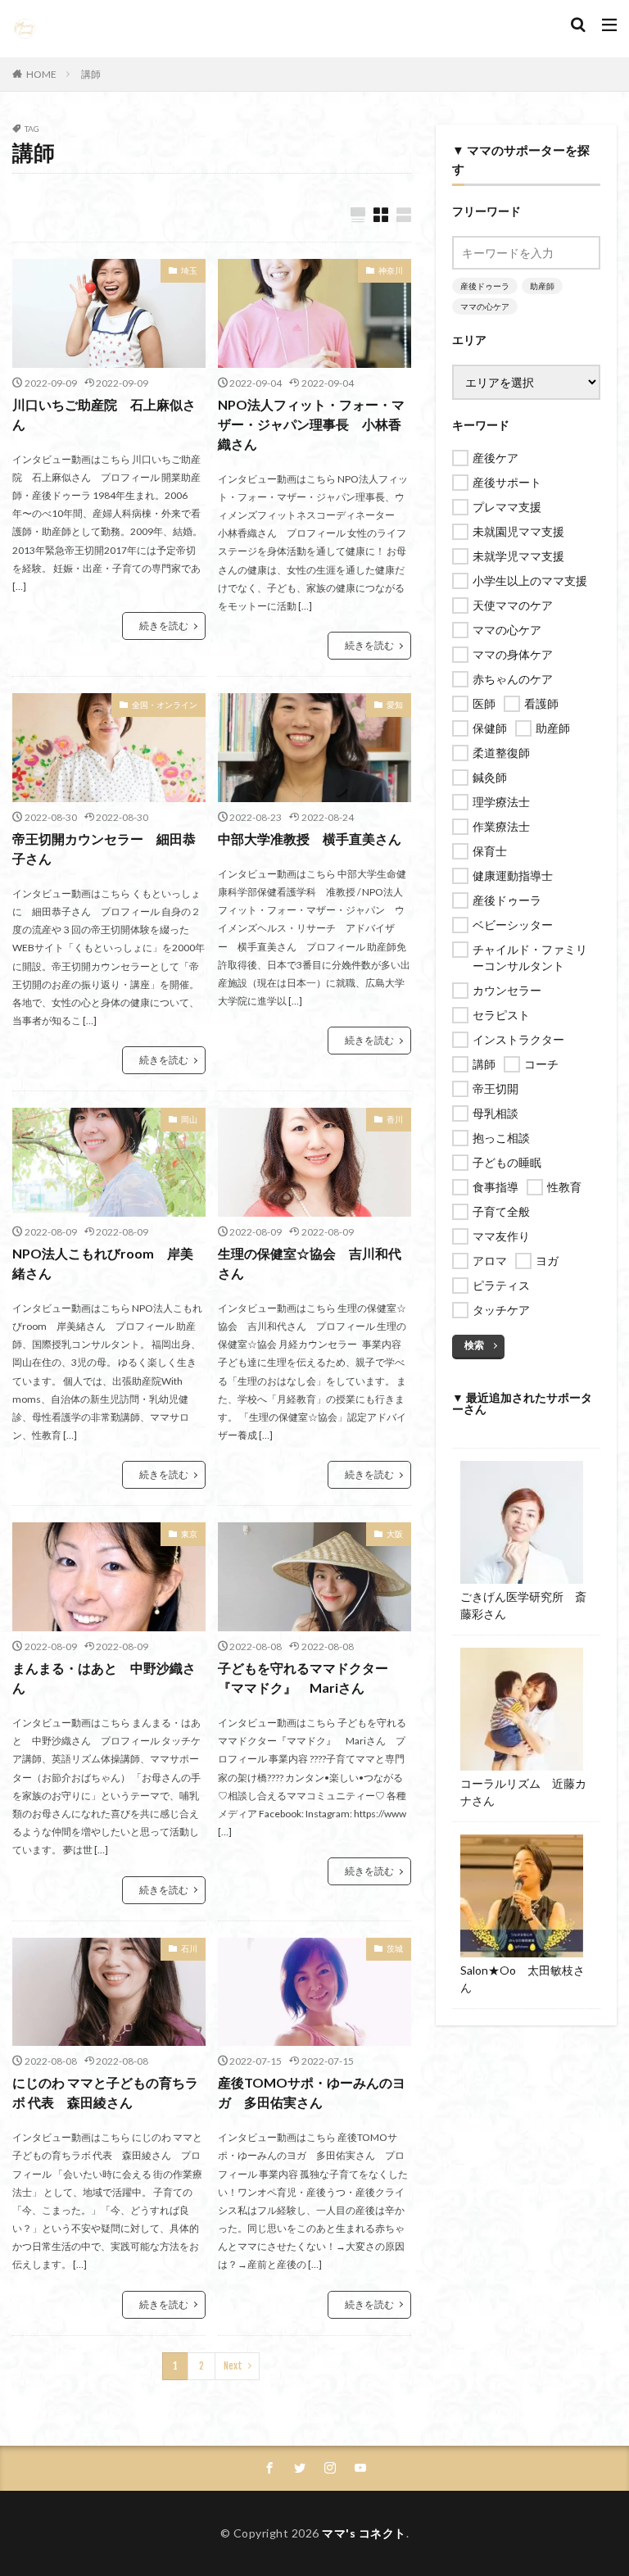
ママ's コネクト (364, 2533)
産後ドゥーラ (485, 286)
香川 (395, 1119)
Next (233, 2366)
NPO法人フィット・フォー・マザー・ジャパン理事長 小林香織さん (311, 424)
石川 (189, 1948)
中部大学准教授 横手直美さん (310, 839)
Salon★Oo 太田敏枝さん (523, 1979)
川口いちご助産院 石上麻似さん (104, 414)
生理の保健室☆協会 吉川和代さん (310, 1263)
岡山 (189, 1119)
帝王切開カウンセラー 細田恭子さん (104, 848)
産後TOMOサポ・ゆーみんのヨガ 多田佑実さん (312, 2092)
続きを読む (164, 626)
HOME (41, 74)
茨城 (395, 1948)
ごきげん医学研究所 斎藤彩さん (523, 1605)
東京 (189, 1534)
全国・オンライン (165, 705)
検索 (474, 1345)
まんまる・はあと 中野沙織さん (104, 1678)
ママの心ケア (485, 306)
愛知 (395, 705)
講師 (91, 74)
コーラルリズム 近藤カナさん (523, 1792)
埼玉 (189, 270)
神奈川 (391, 270)
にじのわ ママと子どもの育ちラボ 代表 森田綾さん (105, 2092)
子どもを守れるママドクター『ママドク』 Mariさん (303, 1678)
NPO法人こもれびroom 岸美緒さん (103, 1263)
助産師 (542, 286)
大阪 (395, 1534)
